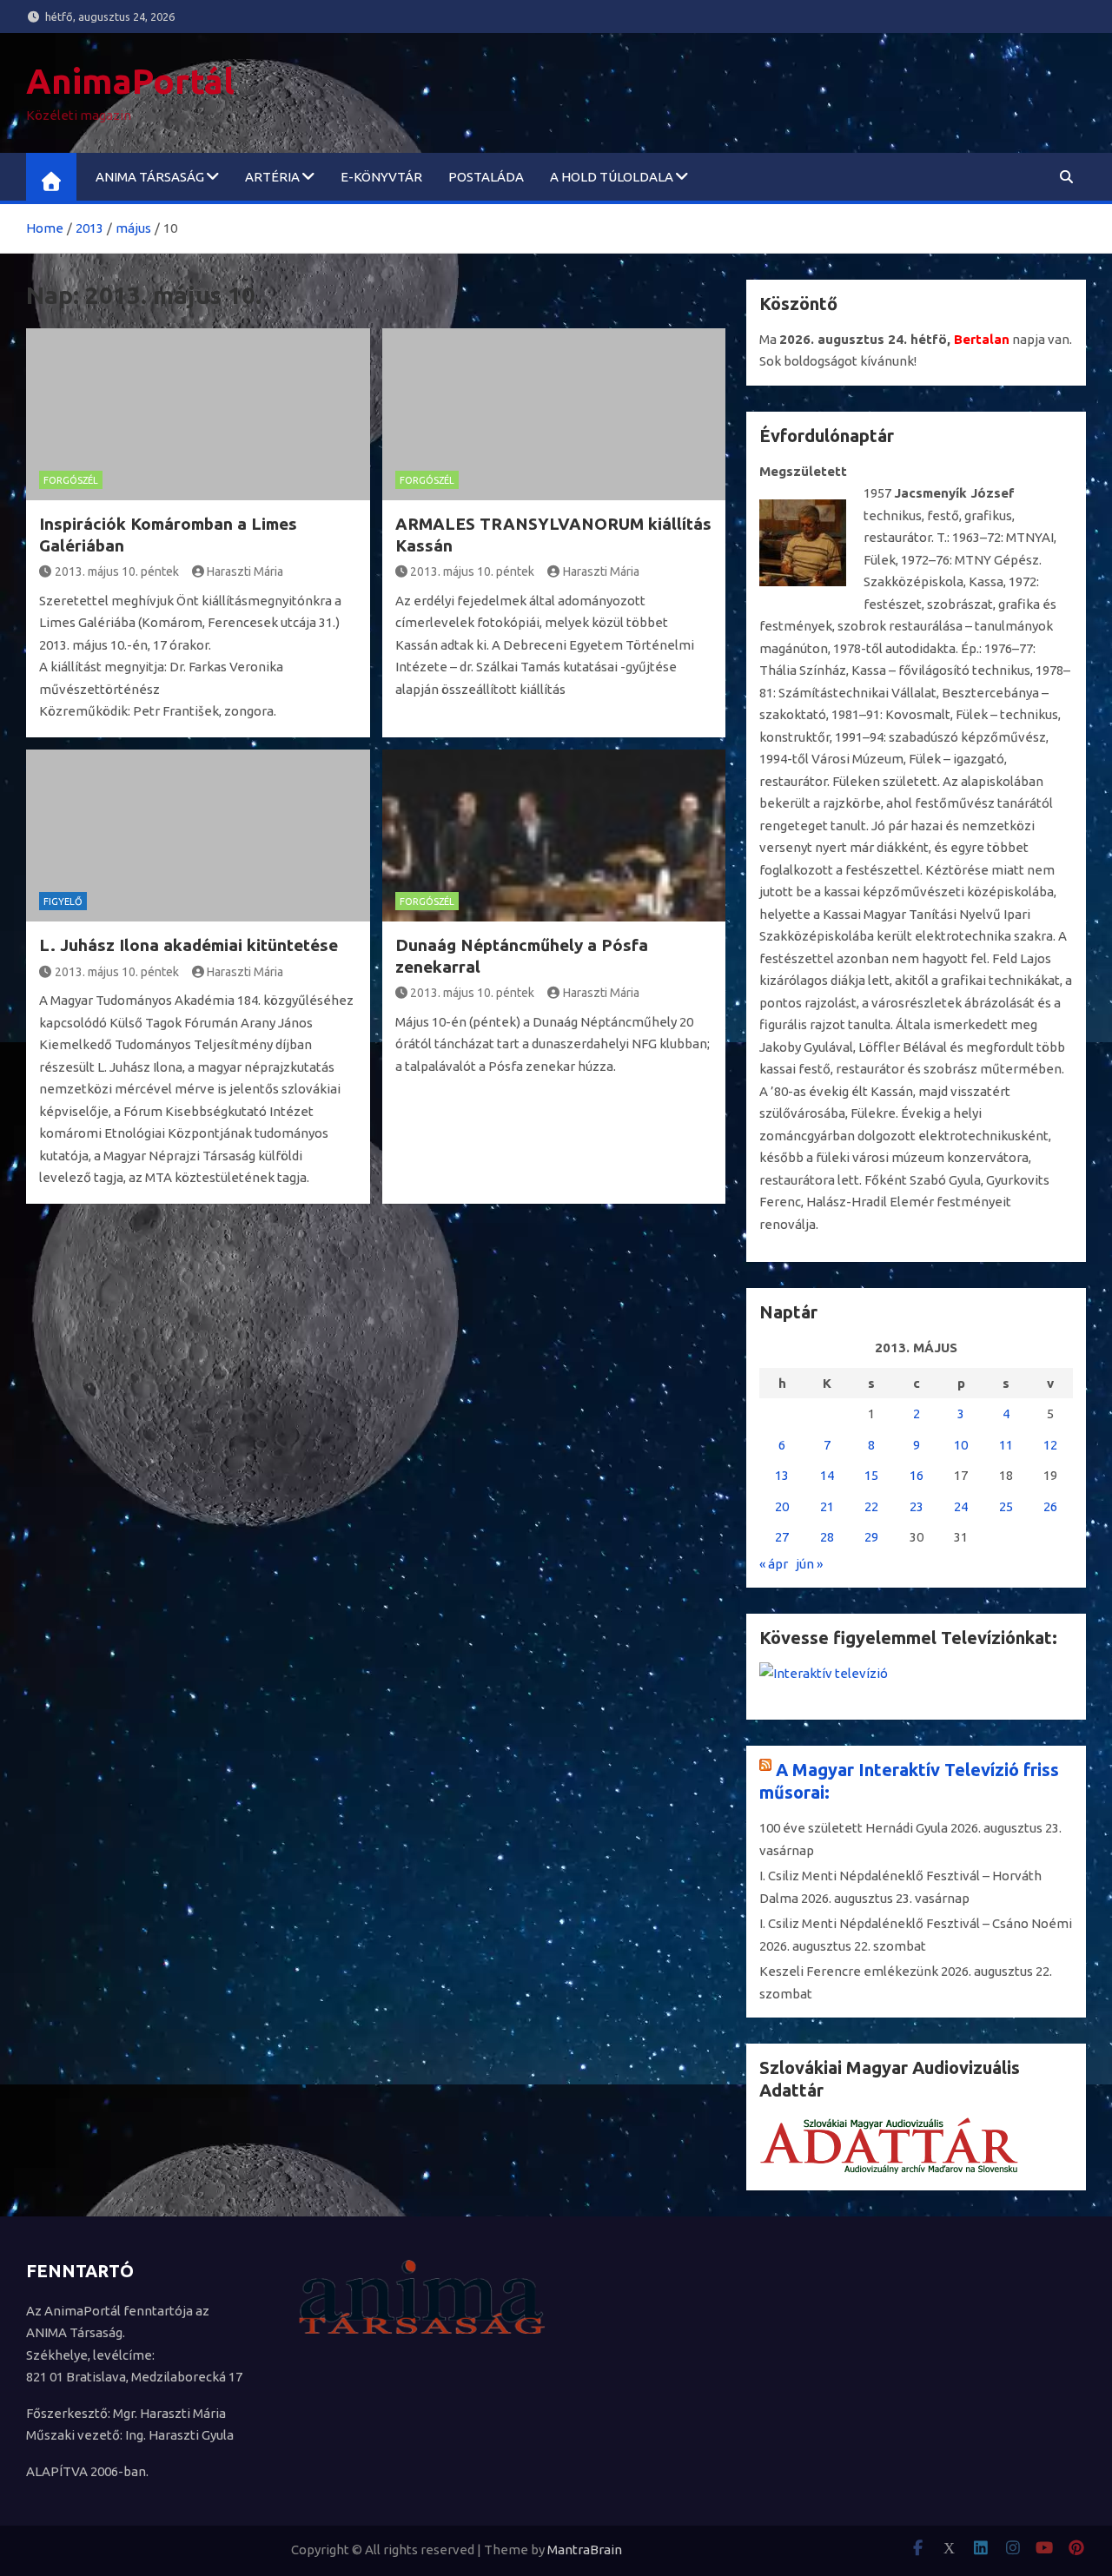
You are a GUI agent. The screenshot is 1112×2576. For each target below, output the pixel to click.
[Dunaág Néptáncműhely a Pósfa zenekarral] (554, 836)
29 (871, 1537)
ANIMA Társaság (150, 177)
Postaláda (486, 177)
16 (917, 1475)
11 (1006, 1445)
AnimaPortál (130, 81)
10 (961, 1445)
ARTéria (272, 177)
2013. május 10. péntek (117, 571)
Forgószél (71, 480)
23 (917, 1506)
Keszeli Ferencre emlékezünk (849, 1971)
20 (782, 1506)
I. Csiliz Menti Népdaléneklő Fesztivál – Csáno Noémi (916, 1923)
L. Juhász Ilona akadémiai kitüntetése (189, 945)
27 (782, 1537)
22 (871, 1506)
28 (827, 1537)
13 (782, 1475)
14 (827, 1475)
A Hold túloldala (612, 177)
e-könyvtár (381, 177)
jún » (809, 1564)
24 (961, 1506)
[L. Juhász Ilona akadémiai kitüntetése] (198, 836)
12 (1050, 1445)
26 (1050, 1506)
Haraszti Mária (245, 571)
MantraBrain (585, 2550)
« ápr (774, 1564)
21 (827, 1506)
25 (1006, 1506)
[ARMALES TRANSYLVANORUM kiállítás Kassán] (554, 414)
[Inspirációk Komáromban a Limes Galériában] (198, 414)
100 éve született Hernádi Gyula (854, 1828)
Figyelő (63, 902)
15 (871, 1475)
